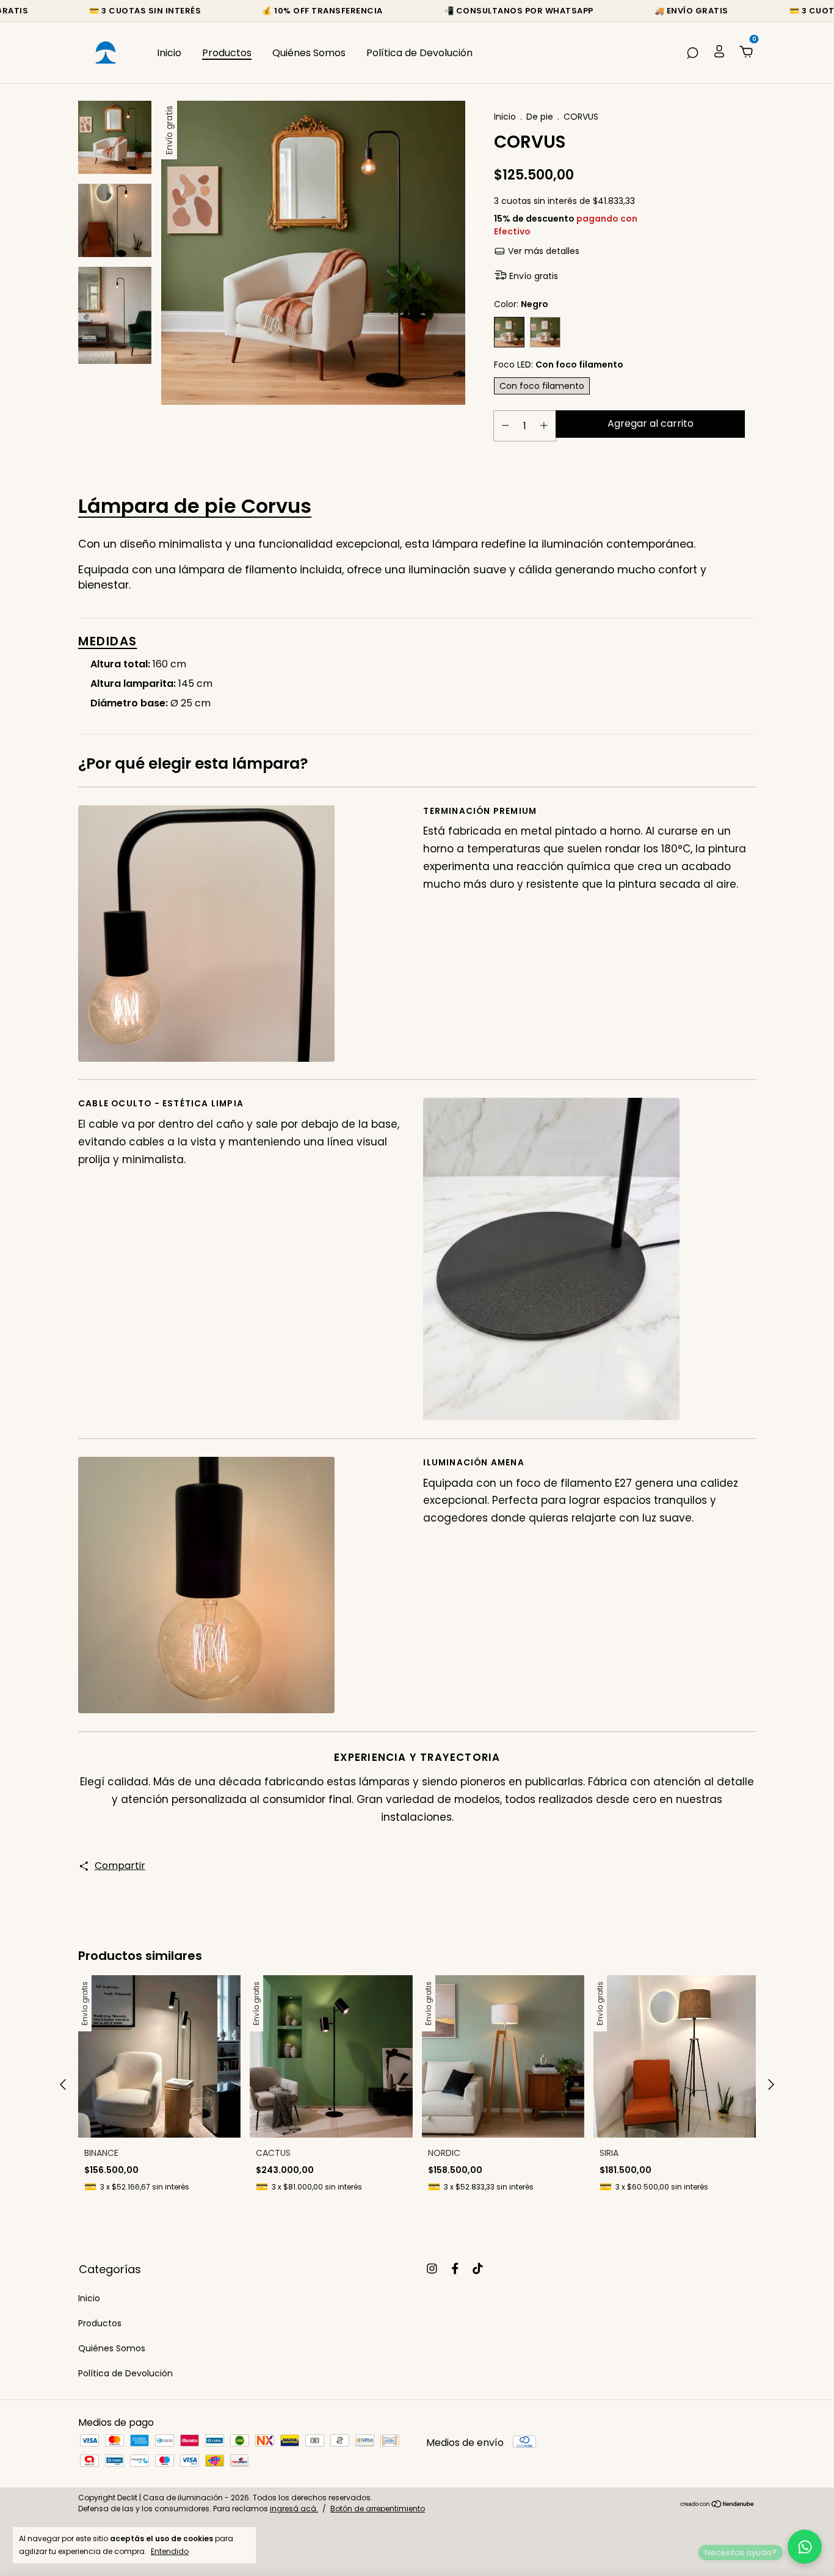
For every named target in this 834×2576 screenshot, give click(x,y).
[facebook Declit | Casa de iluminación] (455, 2269)
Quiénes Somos (309, 53)
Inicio (169, 53)
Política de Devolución (419, 53)
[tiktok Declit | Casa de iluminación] (478, 2269)
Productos (227, 53)
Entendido (170, 2551)
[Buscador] (692, 53)
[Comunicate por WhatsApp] (805, 2547)
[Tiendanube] (718, 2505)
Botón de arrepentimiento (378, 2509)
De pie (540, 117)
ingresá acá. (294, 2509)
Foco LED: (559, 365)
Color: (521, 304)
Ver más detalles (542, 251)
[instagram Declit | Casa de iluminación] (432, 2269)
